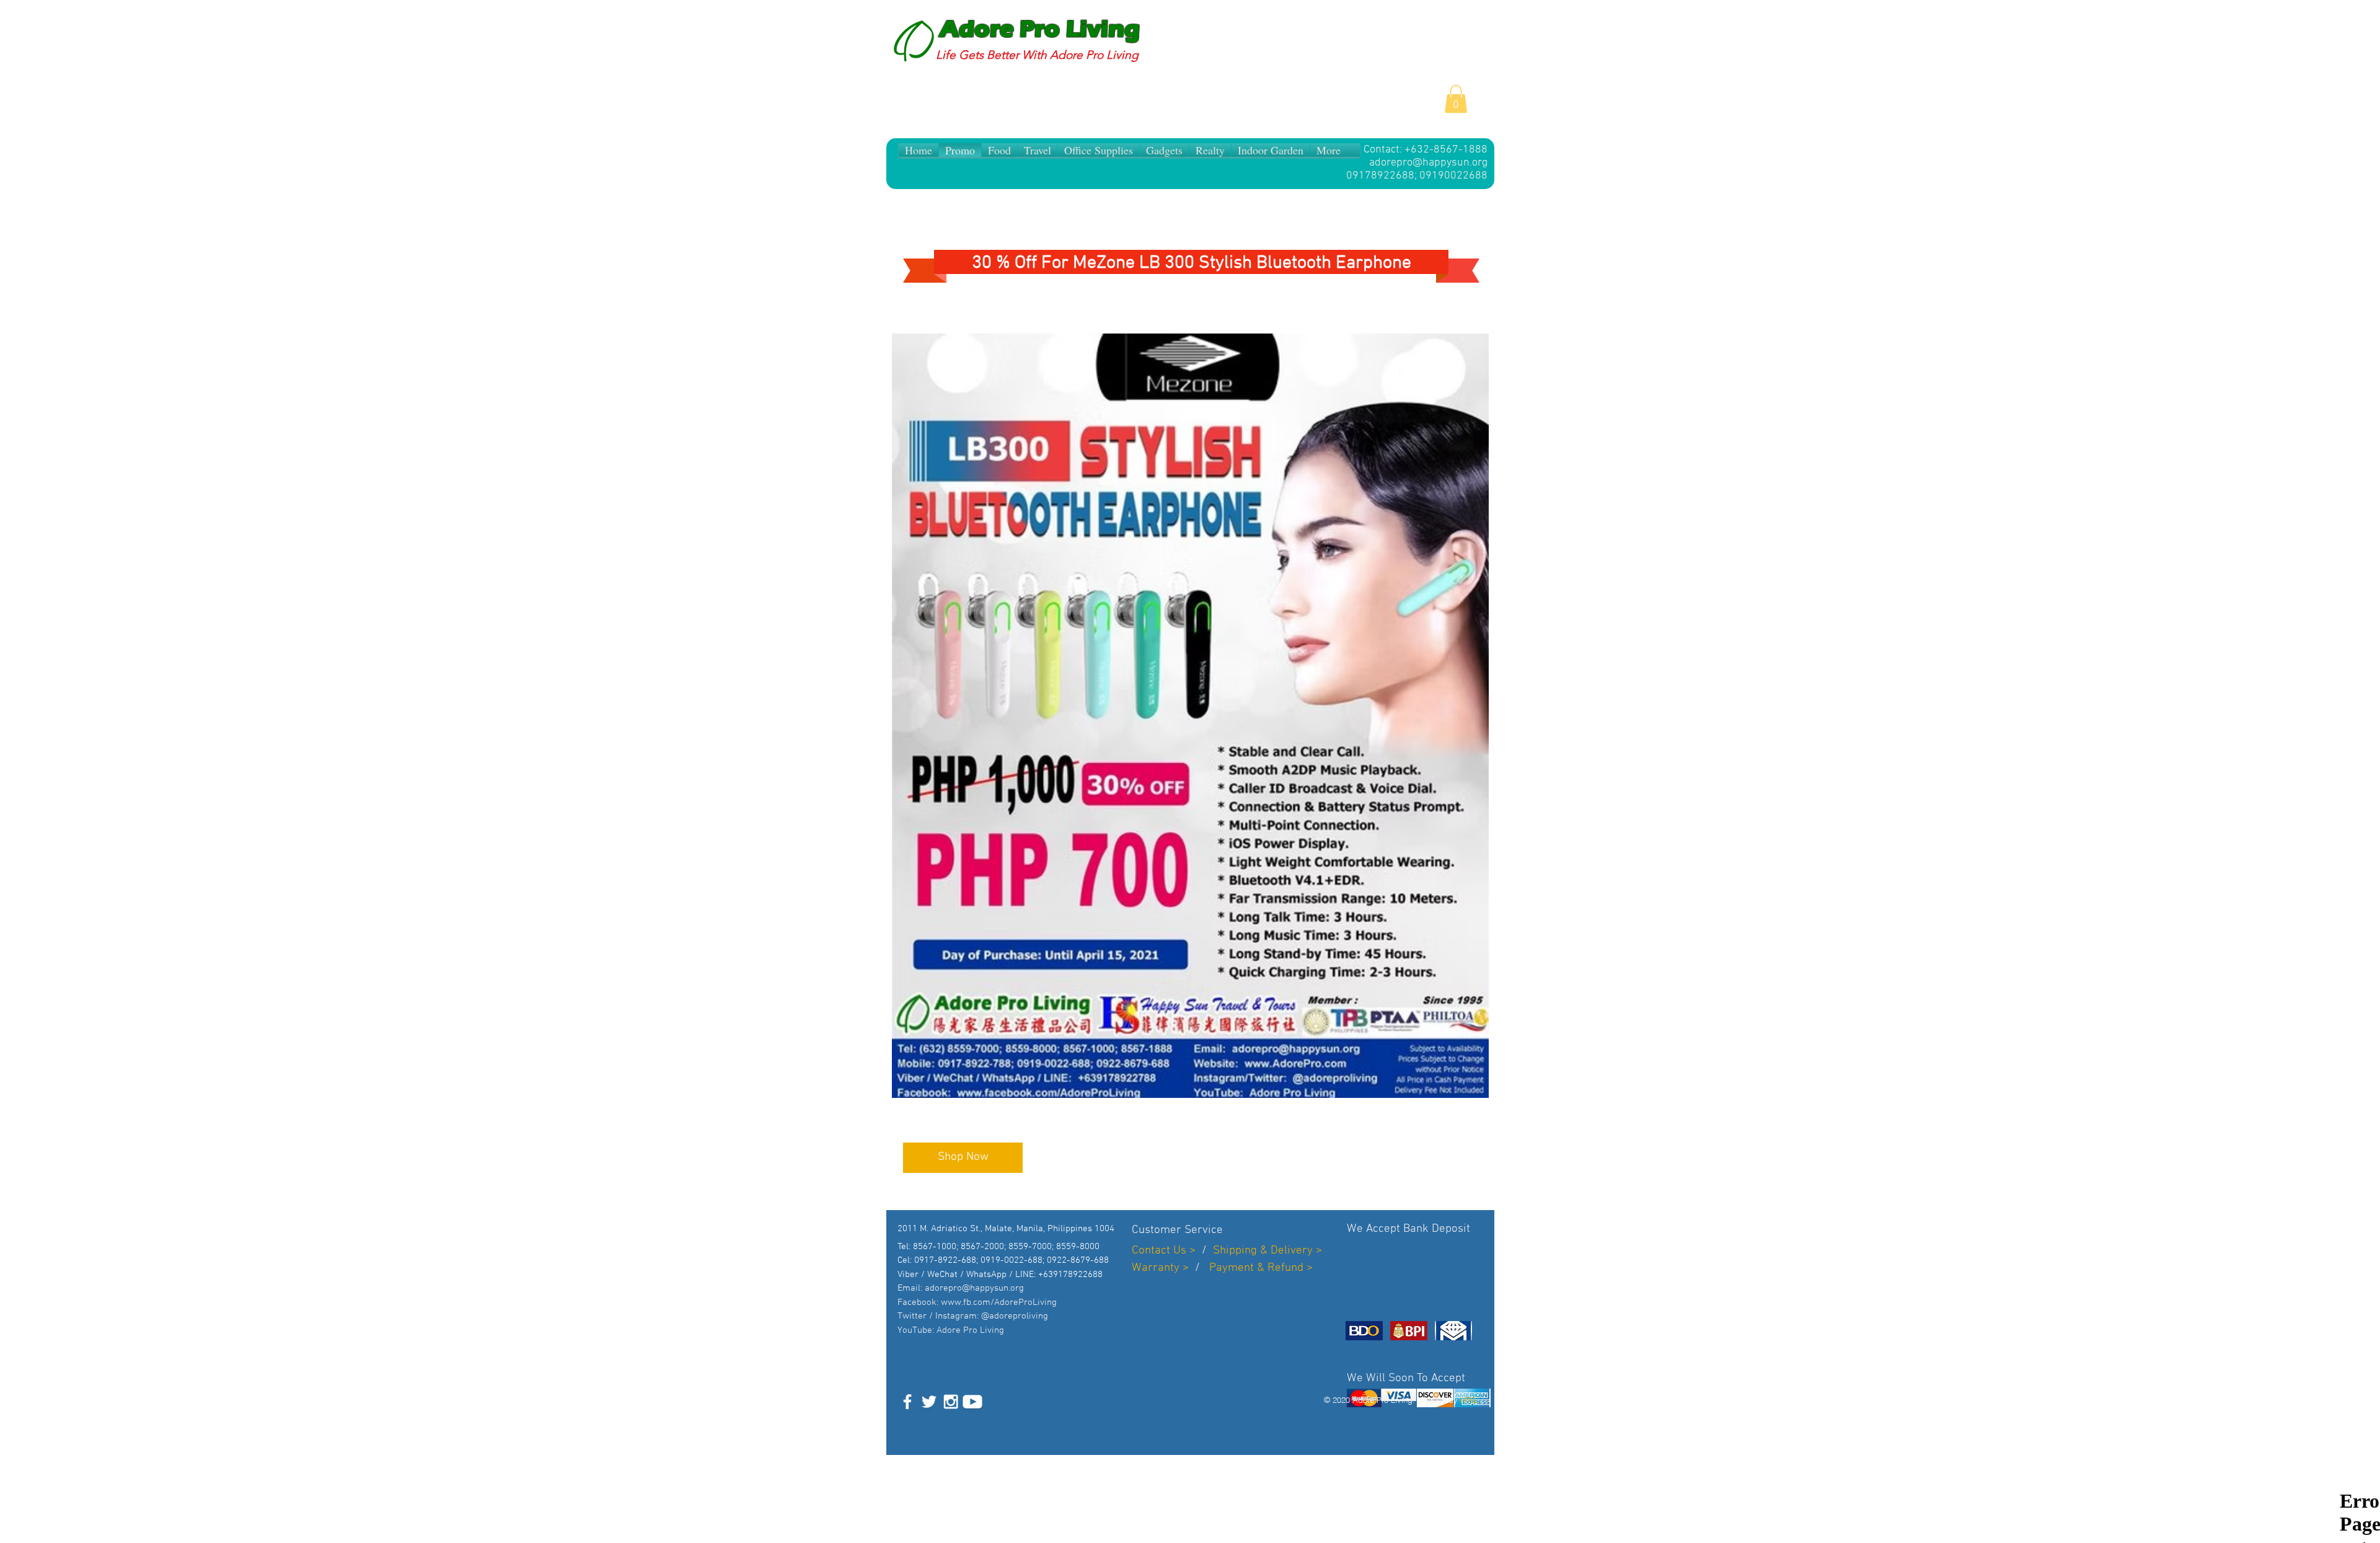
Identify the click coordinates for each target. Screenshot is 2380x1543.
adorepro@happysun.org (1428, 163)
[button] (1456, 99)
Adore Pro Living (1040, 29)
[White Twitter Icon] (929, 1402)
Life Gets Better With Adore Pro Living (1037, 55)
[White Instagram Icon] (951, 1402)
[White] (972, 1402)
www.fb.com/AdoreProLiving (999, 1302)
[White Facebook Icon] (907, 1402)
